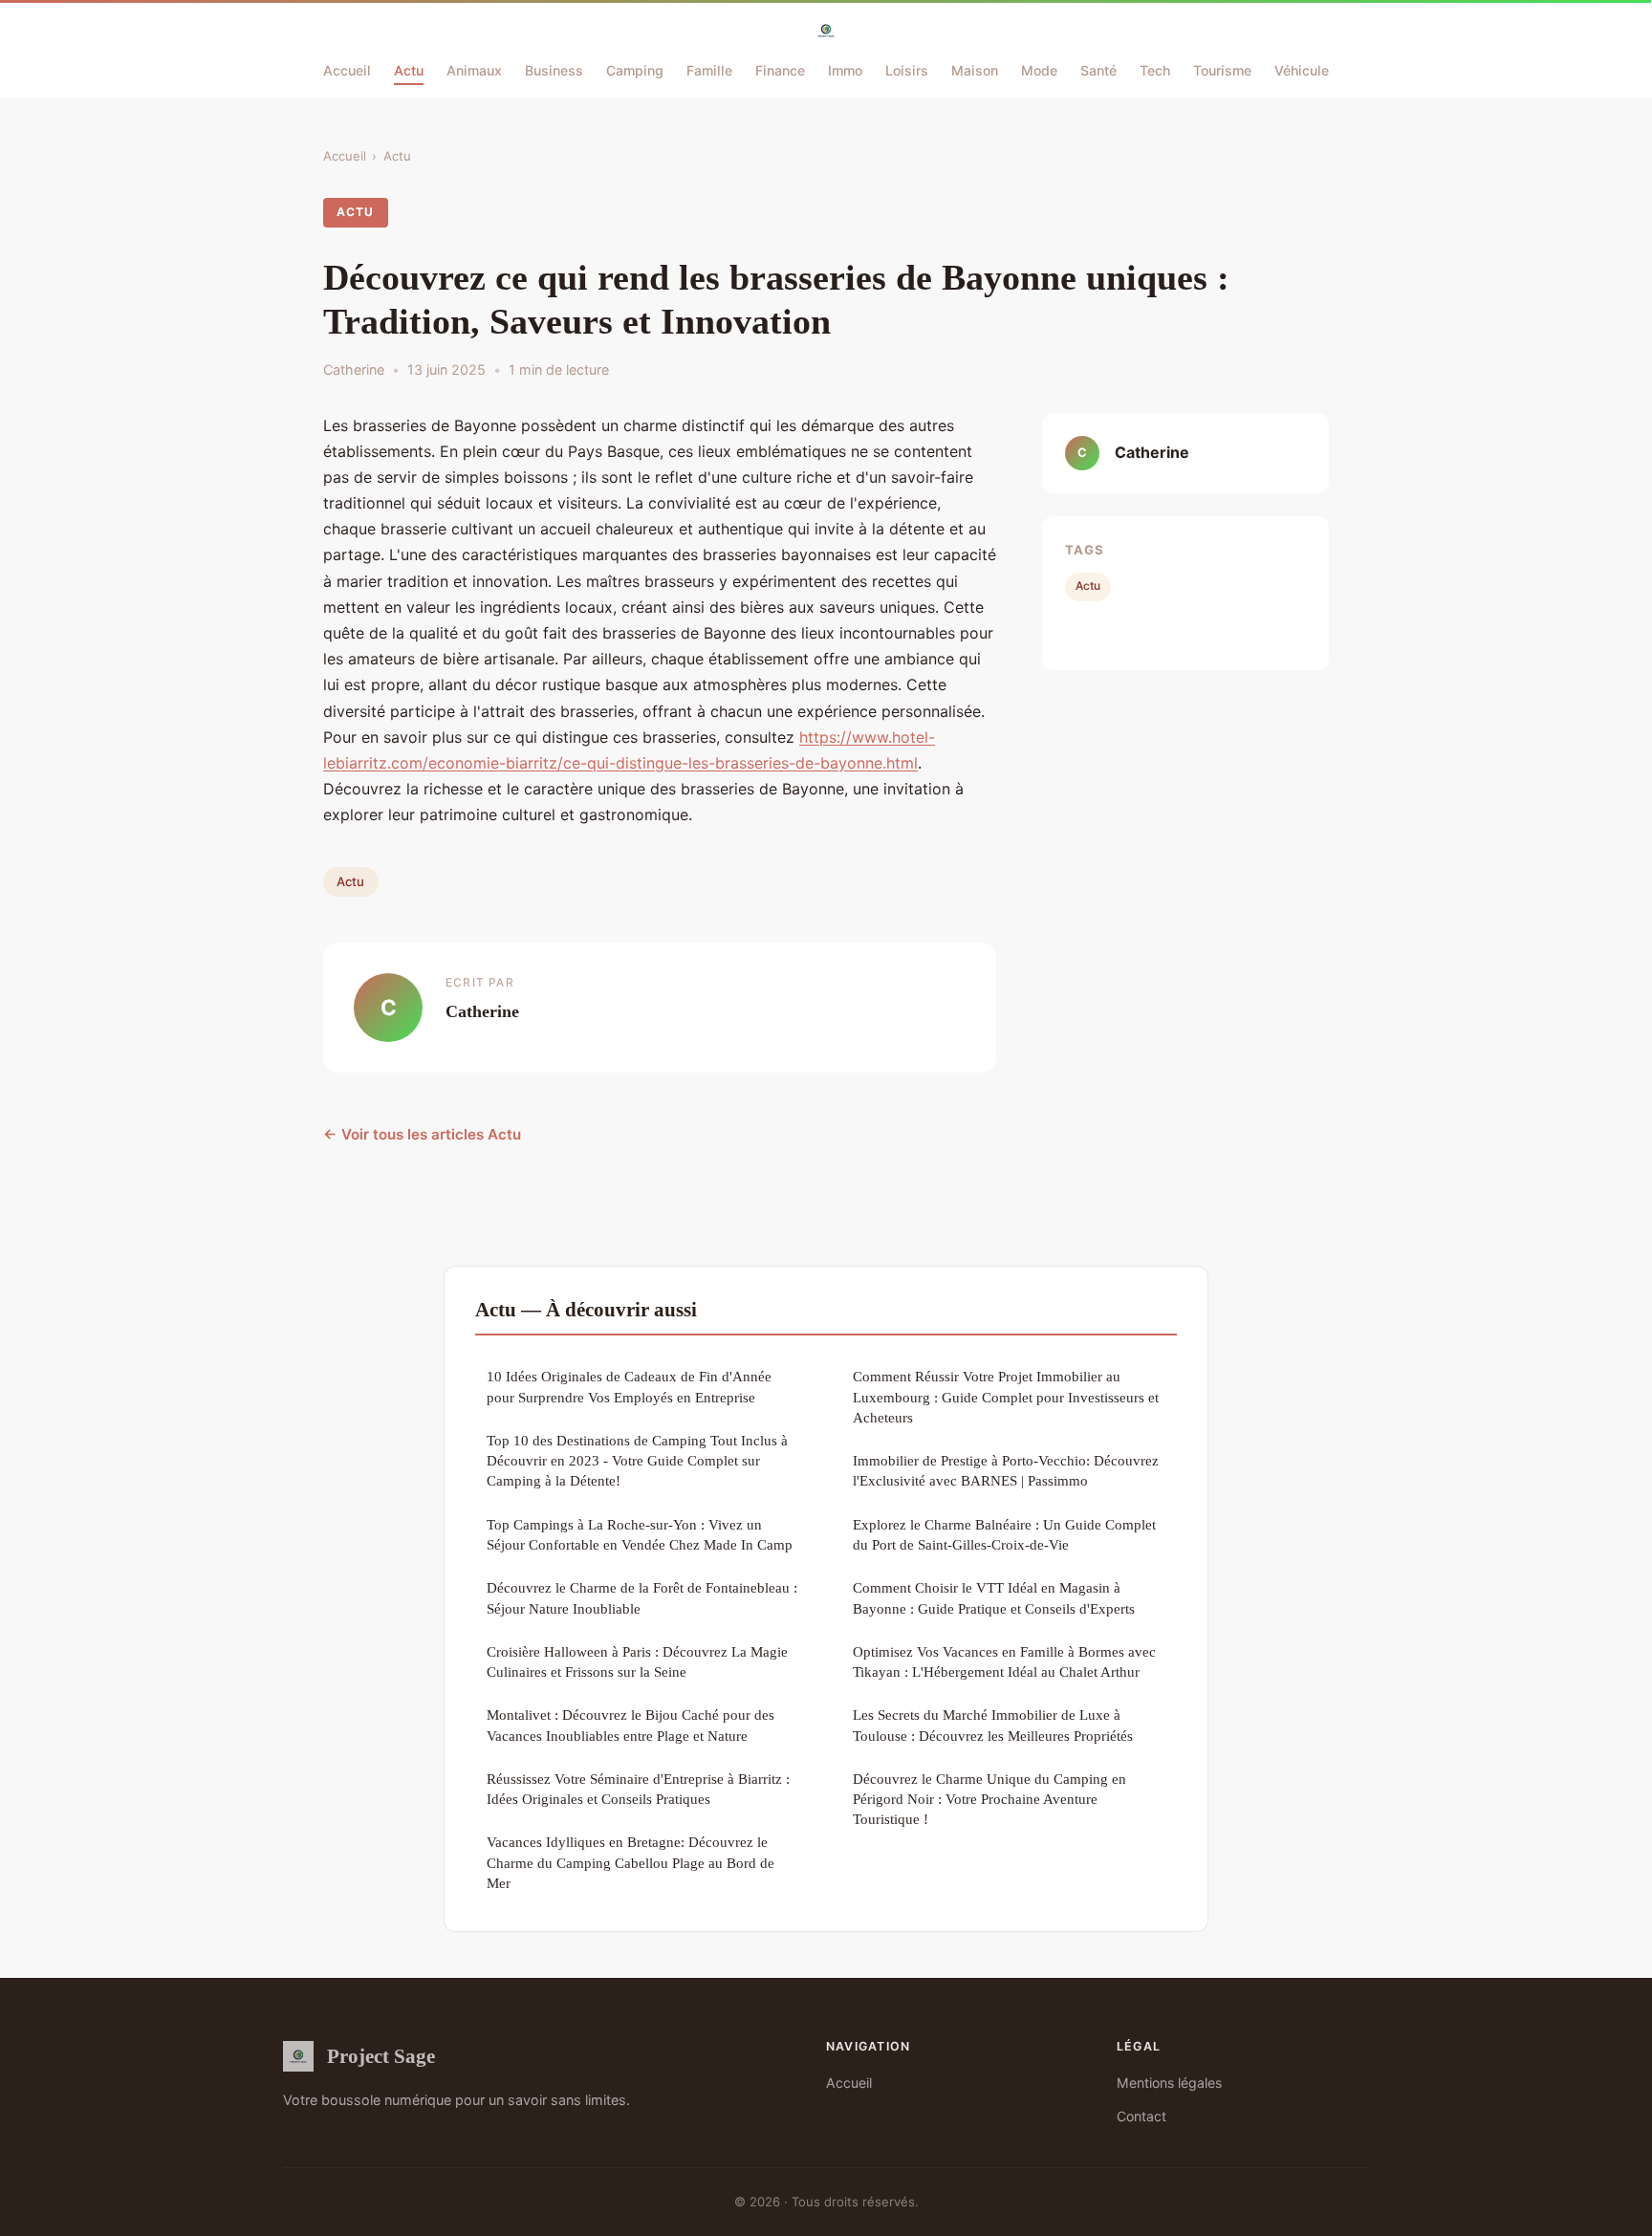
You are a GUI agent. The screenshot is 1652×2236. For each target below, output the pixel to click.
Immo (845, 70)
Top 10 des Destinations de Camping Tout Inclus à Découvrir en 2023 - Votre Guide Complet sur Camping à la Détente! (637, 1461)
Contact (1141, 2116)
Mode (1039, 70)
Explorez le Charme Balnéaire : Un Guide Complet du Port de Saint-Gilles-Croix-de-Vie (1004, 1534)
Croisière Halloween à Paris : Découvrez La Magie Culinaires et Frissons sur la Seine (637, 1661)
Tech (1155, 70)
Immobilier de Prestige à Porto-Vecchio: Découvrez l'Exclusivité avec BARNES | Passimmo (1006, 1470)
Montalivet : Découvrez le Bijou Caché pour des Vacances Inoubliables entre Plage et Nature (630, 1725)
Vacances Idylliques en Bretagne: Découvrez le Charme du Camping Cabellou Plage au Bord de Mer (630, 1862)
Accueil (347, 70)
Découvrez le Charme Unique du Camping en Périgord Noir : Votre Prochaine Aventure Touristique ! (989, 1799)
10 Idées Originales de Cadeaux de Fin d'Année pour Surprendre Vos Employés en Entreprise (629, 1386)
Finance (780, 70)
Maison (975, 70)
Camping (635, 70)
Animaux (474, 70)
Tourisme (1222, 70)
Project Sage (381, 2056)
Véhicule (1302, 70)
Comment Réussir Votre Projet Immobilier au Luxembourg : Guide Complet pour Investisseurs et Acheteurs (1006, 1397)
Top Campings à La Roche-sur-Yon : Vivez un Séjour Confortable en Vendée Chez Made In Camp (640, 1534)
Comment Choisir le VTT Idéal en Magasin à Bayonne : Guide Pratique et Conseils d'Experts (994, 1597)
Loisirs (907, 70)
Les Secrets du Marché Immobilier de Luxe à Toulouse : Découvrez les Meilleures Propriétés (993, 1725)
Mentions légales (1169, 2083)
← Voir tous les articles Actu (422, 1134)
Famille (709, 70)
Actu (409, 70)
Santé (1098, 70)
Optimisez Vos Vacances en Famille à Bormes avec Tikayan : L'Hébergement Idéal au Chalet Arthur (1004, 1661)
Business (554, 70)
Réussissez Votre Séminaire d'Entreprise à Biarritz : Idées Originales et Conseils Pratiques (638, 1789)
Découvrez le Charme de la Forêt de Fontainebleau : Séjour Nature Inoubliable (642, 1597)
